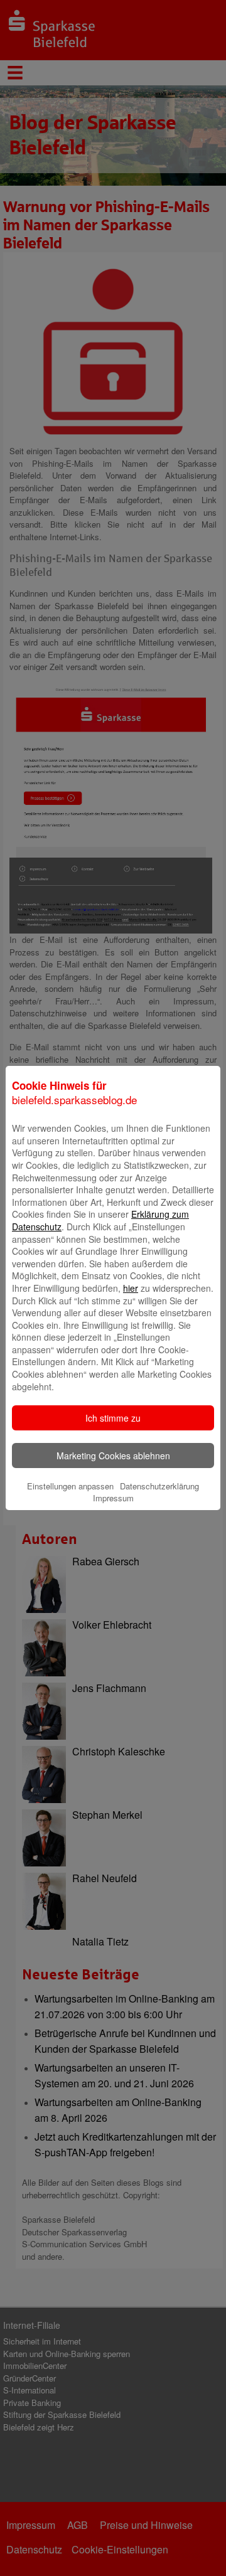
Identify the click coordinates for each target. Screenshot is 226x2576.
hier (131, 1288)
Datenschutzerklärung (159, 1486)
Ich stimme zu (113, 1418)
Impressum (113, 1498)
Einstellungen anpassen (70, 1486)
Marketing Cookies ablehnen (113, 1456)
